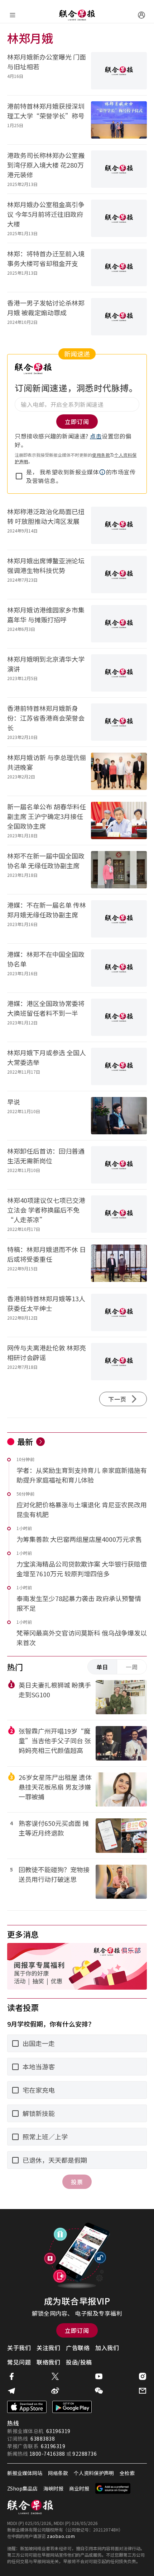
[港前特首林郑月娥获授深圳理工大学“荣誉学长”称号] (119, 120)
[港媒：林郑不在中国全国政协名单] (119, 968)
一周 (132, 1667)
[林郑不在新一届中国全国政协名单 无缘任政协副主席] (119, 870)
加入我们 (107, 2348)
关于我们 (19, 2348)
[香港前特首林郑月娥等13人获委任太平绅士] (119, 1312)
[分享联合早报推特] (55, 2376)
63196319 (58, 2431)
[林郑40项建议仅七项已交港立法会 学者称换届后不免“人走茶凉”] (119, 1214)
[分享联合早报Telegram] (11, 2391)
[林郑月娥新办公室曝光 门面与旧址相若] (119, 71)
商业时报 (79, 2488)
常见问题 (19, 2362)
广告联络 (78, 2348)
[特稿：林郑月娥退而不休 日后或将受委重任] (119, 1263)
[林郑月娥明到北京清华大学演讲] (119, 673)
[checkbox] (19, 476)
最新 (25, 1441)
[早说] (119, 1116)
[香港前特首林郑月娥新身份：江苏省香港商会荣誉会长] (119, 722)
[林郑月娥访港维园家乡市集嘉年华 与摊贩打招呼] (119, 624)
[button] (102, 472)
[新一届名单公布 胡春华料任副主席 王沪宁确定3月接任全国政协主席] (119, 820)
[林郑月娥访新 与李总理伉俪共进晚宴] (119, 771)
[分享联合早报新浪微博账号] (55, 2391)
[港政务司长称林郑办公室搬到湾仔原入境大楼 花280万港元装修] (119, 169)
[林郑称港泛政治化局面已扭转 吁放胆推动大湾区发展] (119, 525)
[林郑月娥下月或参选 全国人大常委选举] (119, 1066)
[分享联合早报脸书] (11, 2376)
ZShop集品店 (22, 2488)
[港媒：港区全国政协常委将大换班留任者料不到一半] (119, 1017)
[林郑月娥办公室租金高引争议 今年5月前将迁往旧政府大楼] (119, 218)
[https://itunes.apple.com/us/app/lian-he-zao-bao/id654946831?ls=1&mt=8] (27, 2407)
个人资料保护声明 (94, 2473)
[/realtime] (40, 1442)
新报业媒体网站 (25, 2473)
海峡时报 (53, 2488)
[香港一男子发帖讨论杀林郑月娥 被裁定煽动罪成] (119, 317)
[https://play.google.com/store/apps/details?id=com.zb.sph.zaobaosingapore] (72, 2407)
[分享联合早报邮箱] (143, 2391)
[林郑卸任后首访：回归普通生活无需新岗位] (119, 1165)
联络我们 (48, 2362)
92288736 (85, 2454)
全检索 (127, 2473)
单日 (102, 1667)
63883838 (43, 2438)
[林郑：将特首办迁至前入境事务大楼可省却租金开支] (119, 268)
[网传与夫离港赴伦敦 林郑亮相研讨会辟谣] (119, 1362)
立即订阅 (77, 2330)
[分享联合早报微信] (99, 2391)
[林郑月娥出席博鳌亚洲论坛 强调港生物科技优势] (119, 575)
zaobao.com (61, 2536)
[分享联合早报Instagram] (143, 2376)
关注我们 (48, 2348)
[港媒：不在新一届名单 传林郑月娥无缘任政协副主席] (119, 919)
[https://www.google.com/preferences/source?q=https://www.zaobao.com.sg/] (113, 2488)
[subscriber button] (141, 15)
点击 (96, 436)
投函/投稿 (79, 2362)
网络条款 (58, 2473)
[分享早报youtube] (99, 2376)
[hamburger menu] (13, 15)
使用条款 (101, 455)
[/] (77, 15)
